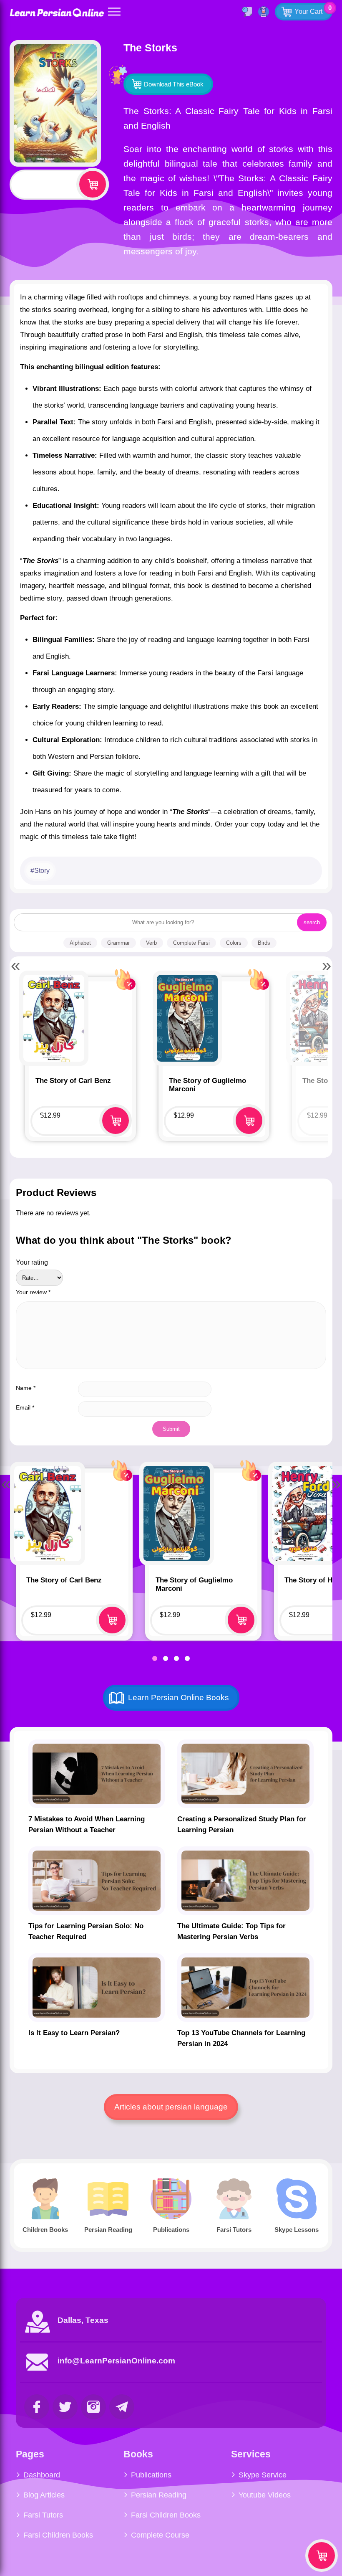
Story (42, 871)
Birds (264, 943)
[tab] (155, 1658)
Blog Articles (44, 2495)
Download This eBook (174, 84)
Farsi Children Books (58, 2535)
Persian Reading (159, 2495)
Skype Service (263, 2475)
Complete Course (160, 2535)
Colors (234, 943)
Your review (33, 1292)
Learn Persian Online (57, 12)
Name (26, 1388)
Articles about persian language (171, 2107)
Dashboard (42, 2475)
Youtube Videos (265, 2495)
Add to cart (93, 184)
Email (25, 1407)
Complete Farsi (191, 943)
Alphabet (80, 943)
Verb (151, 943)
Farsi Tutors (43, 2515)
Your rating (32, 1262)
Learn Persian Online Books (179, 1697)
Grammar (118, 943)
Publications (151, 2475)
